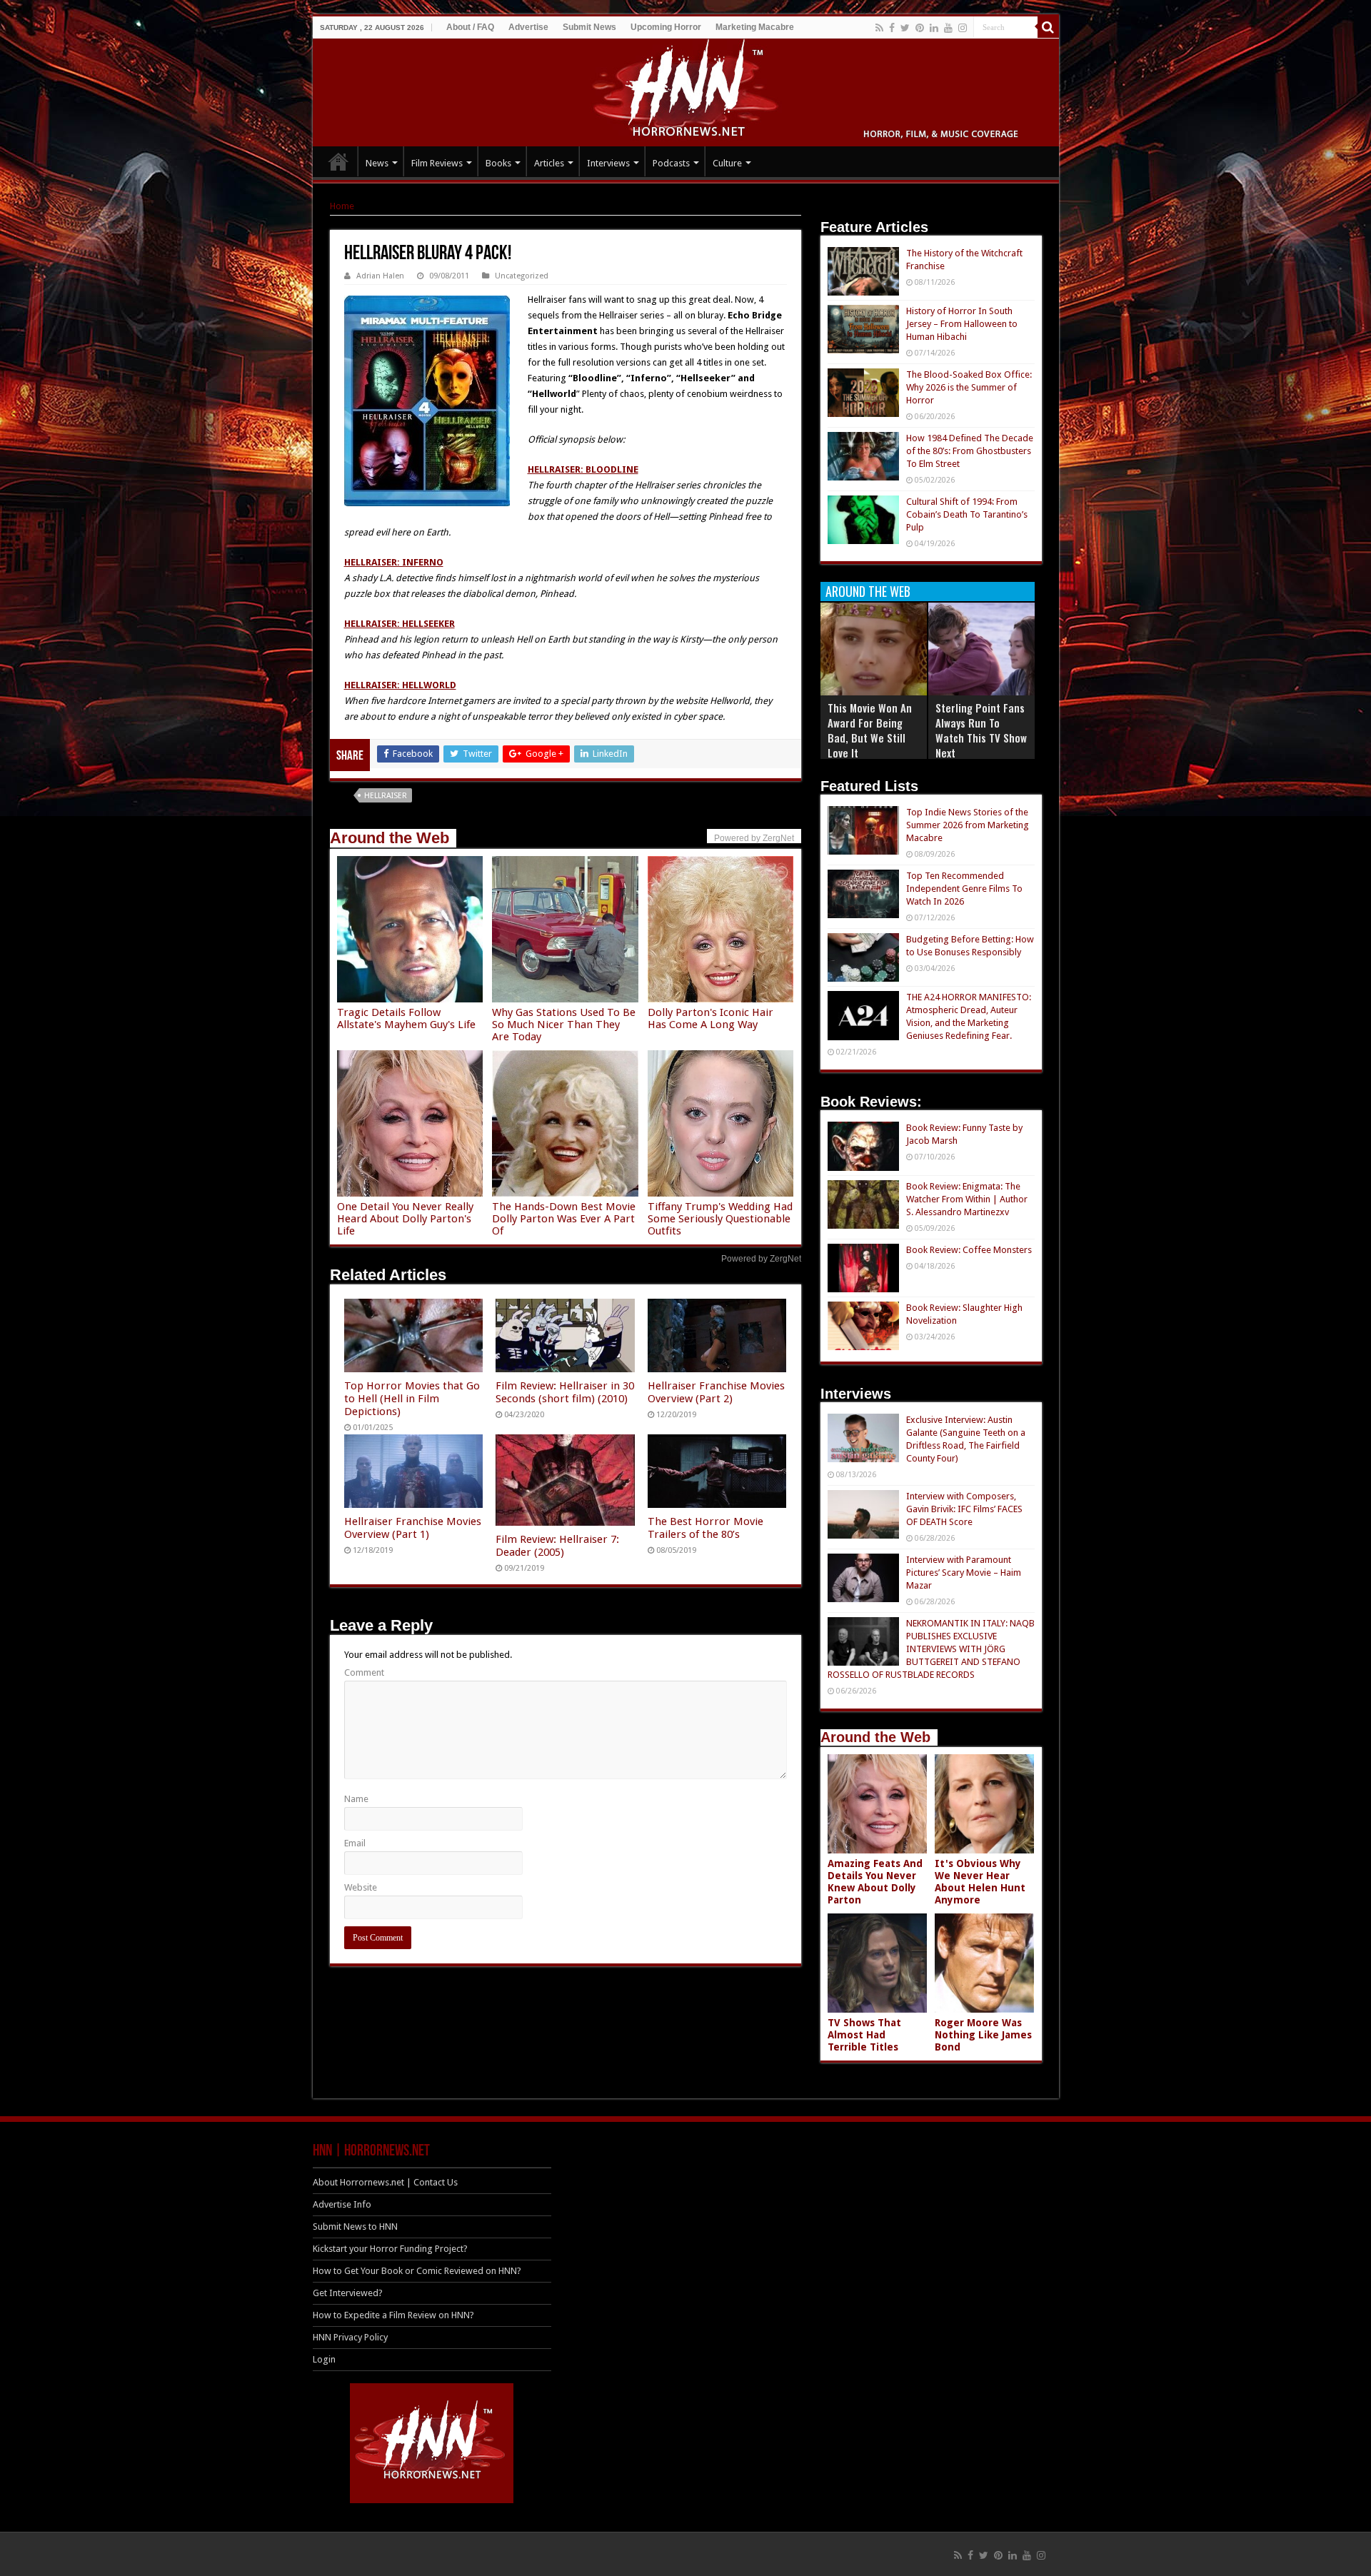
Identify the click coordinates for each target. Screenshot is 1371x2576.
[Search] (1048, 27)
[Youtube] (948, 28)
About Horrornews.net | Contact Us (385, 2182)
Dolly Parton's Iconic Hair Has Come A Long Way (710, 1018)
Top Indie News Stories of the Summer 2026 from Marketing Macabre (968, 825)
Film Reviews (437, 163)
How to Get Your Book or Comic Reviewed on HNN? (417, 2271)
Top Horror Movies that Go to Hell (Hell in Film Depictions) (412, 1399)
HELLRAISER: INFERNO (394, 562)
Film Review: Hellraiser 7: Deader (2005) (557, 1546)
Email (355, 1843)
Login (324, 2359)
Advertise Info (342, 2204)
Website (361, 1887)
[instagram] (963, 28)
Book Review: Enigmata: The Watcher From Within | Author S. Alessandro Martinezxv (967, 1199)
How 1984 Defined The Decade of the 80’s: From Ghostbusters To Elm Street (970, 451)
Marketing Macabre (755, 27)
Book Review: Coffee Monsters (969, 1250)
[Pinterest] (920, 28)
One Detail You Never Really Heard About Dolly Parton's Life (405, 1219)
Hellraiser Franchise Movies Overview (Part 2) (716, 1392)
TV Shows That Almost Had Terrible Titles (864, 2035)
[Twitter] (905, 28)
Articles (549, 163)
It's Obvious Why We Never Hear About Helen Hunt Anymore (980, 1882)
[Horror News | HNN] (686, 90)
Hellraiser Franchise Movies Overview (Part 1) (413, 1528)
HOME (338, 161)
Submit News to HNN (355, 2227)
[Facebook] (892, 28)
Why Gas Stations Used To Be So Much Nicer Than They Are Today (564, 1025)
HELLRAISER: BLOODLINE (583, 469)
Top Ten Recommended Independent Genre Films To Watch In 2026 (964, 889)
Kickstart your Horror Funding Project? (390, 2249)
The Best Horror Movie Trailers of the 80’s (705, 1528)
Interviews (608, 163)
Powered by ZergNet (761, 1259)
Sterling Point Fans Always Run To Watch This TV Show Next (981, 730)
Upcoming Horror (666, 27)
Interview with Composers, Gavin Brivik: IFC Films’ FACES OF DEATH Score (964, 1509)
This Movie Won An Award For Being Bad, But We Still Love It (870, 730)
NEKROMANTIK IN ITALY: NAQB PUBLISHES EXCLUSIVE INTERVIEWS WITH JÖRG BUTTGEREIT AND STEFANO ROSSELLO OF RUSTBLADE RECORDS (931, 1649)
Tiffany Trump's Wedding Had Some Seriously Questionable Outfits (720, 1219)
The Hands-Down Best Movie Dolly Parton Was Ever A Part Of (564, 1219)
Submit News (589, 27)
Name (356, 1799)
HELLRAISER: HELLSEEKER (400, 624)
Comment (364, 1672)
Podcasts (671, 163)
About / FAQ (470, 27)
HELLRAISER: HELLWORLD (400, 685)
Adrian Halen (380, 276)
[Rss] (879, 28)
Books (498, 163)
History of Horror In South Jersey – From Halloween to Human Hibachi (962, 324)
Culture (727, 163)
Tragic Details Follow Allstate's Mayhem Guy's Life (406, 1018)
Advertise (528, 27)
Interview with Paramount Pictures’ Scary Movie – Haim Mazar (964, 1573)
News (377, 163)
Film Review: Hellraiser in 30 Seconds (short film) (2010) (565, 1392)
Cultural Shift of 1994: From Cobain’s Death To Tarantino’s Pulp (967, 514)
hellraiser (386, 796)
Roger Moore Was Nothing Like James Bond (983, 2035)
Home (342, 206)
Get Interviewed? (348, 2293)
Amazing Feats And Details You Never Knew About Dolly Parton (875, 1882)
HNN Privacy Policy (350, 2337)
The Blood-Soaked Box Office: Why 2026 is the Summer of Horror (969, 387)
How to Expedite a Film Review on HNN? (393, 2315)
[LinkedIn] (934, 28)
